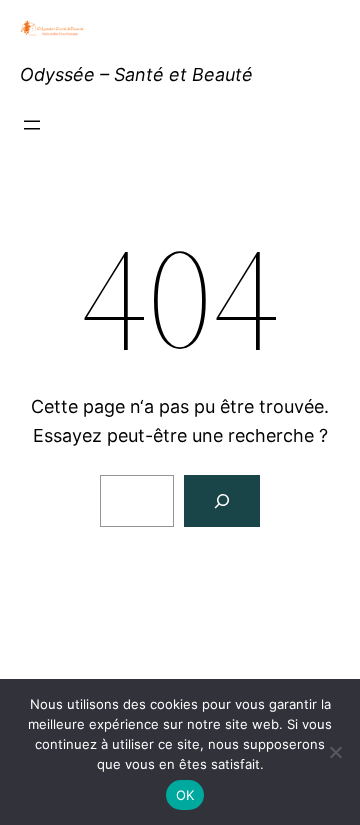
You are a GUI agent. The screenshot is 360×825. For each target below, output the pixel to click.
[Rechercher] (222, 501)
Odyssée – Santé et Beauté (136, 74)
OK (185, 795)
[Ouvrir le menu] (32, 125)
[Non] (335, 752)
